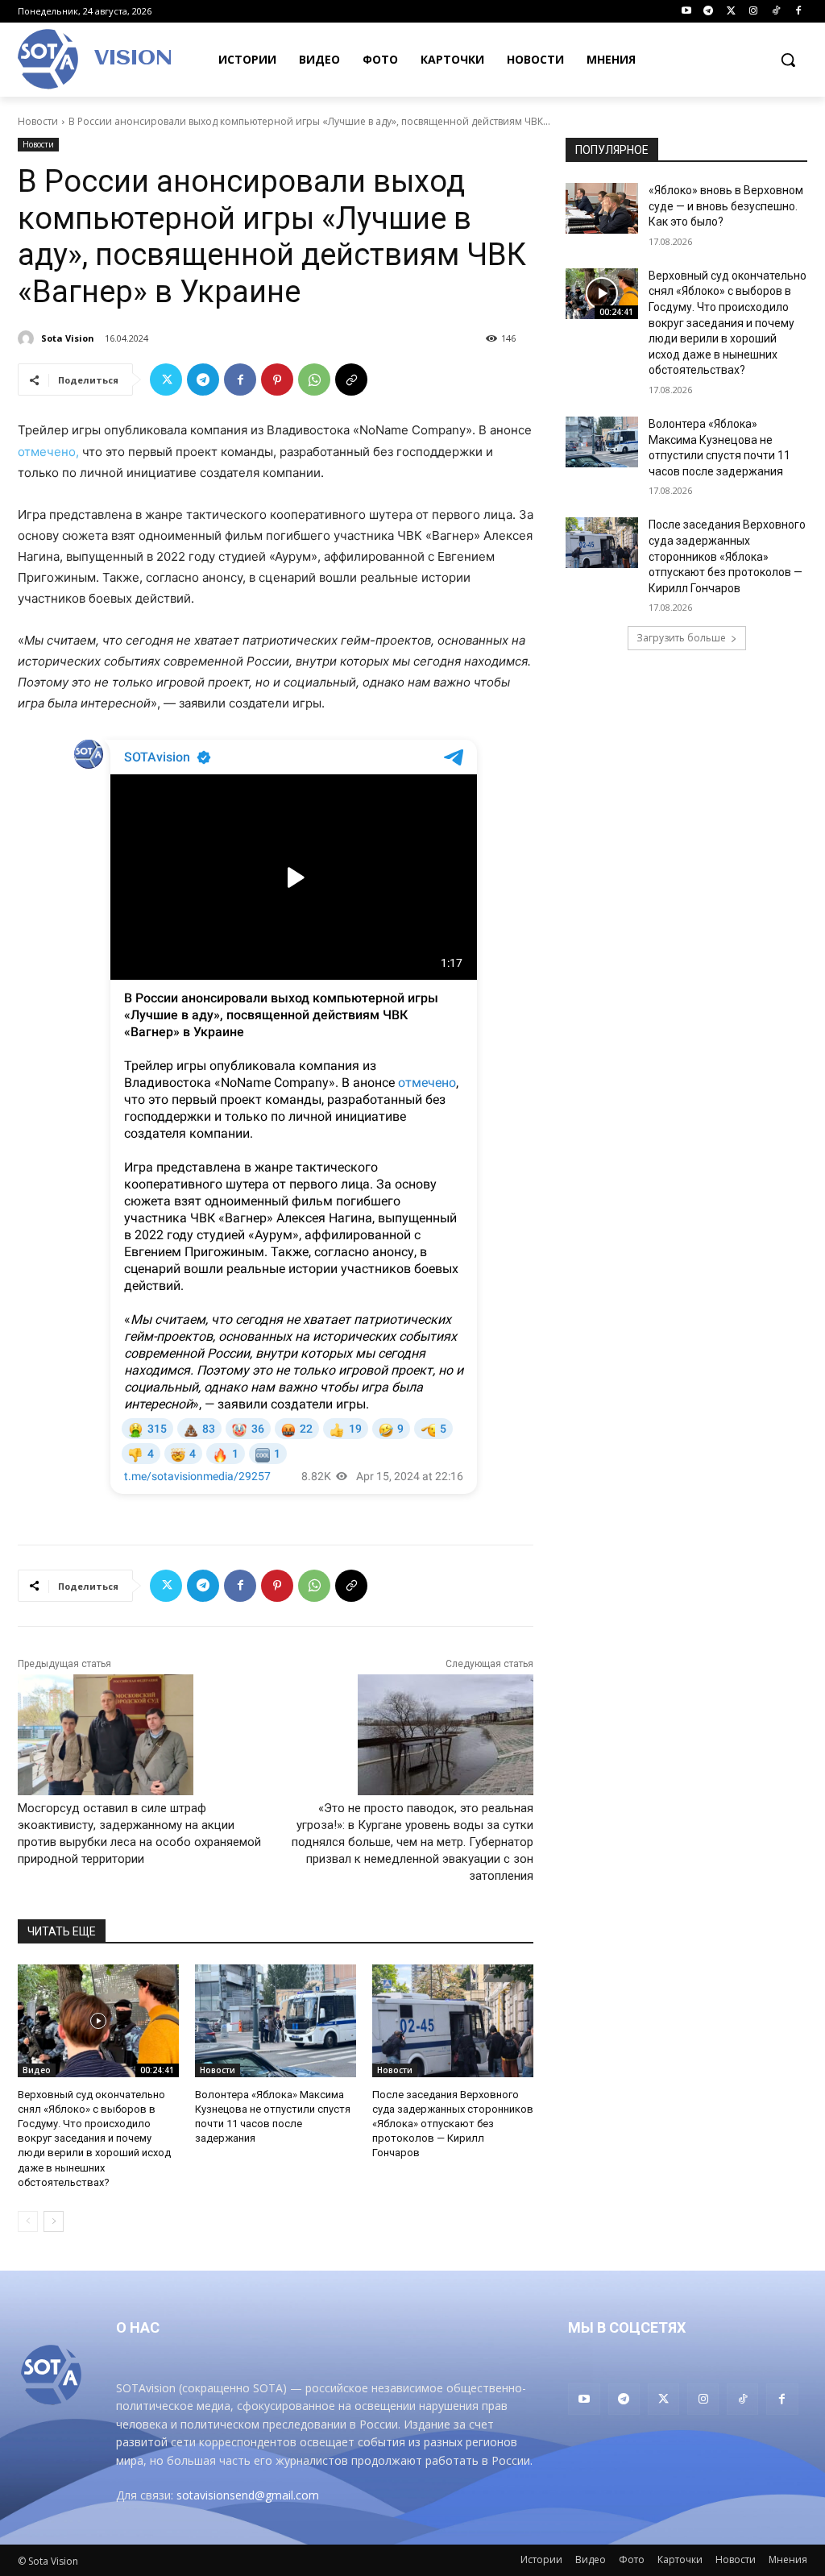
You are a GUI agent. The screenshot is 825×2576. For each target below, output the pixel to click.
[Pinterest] (277, 380)
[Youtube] (686, 12)
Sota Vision (68, 338)
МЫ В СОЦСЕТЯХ (627, 2327)
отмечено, (48, 452)
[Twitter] (731, 12)
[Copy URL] (351, 380)
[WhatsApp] (314, 380)
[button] (788, 60)
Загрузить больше (681, 638)
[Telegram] (709, 12)
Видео (37, 2070)
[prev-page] (28, 2221)
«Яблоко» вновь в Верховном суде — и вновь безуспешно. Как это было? (726, 206)
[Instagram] (754, 12)
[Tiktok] (775, 12)
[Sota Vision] (28, 338)
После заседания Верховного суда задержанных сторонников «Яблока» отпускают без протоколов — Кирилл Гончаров (453, 2124)
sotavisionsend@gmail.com (248, 2495)
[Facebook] (798, 12)
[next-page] (54, 2221)
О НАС (138, 2327)
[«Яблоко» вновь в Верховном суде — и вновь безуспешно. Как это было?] (602, 208)
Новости (38, 121)
